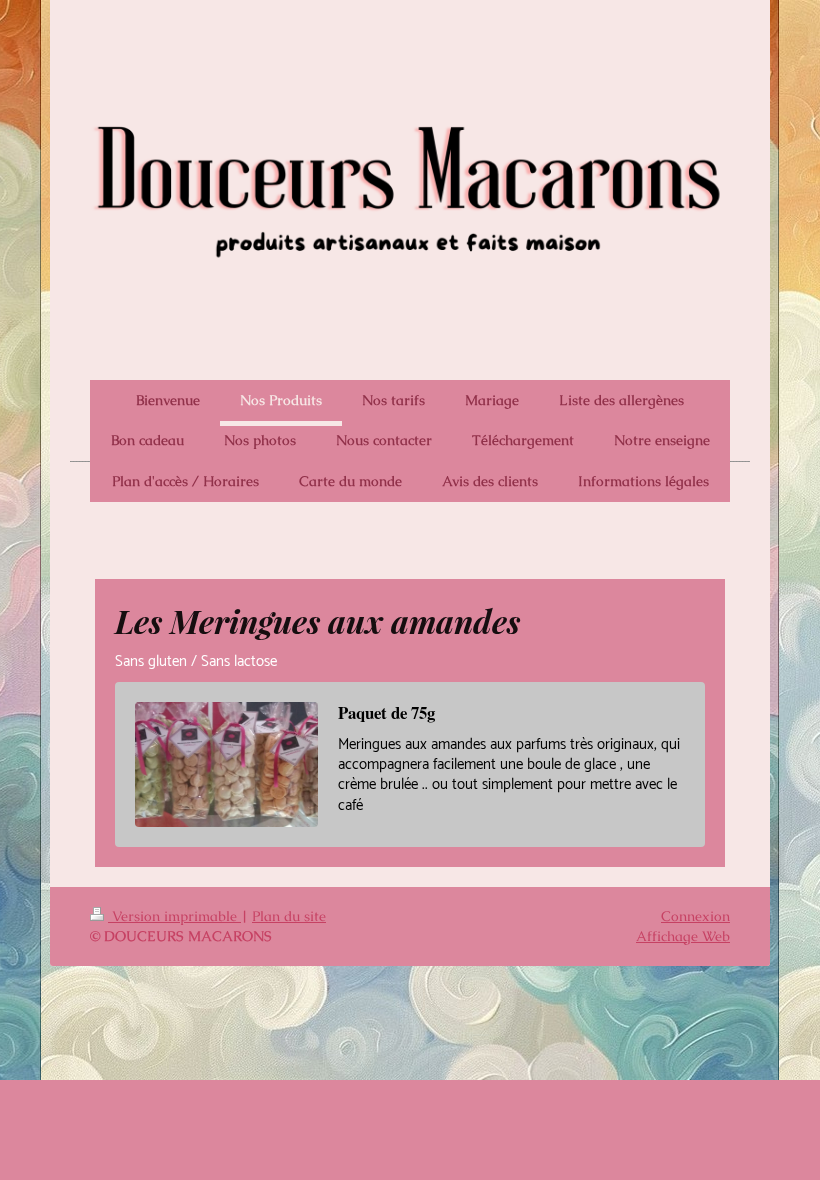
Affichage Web (683, 936)
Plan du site (289, 916)
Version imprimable (174, 916)
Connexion (695, 916)
